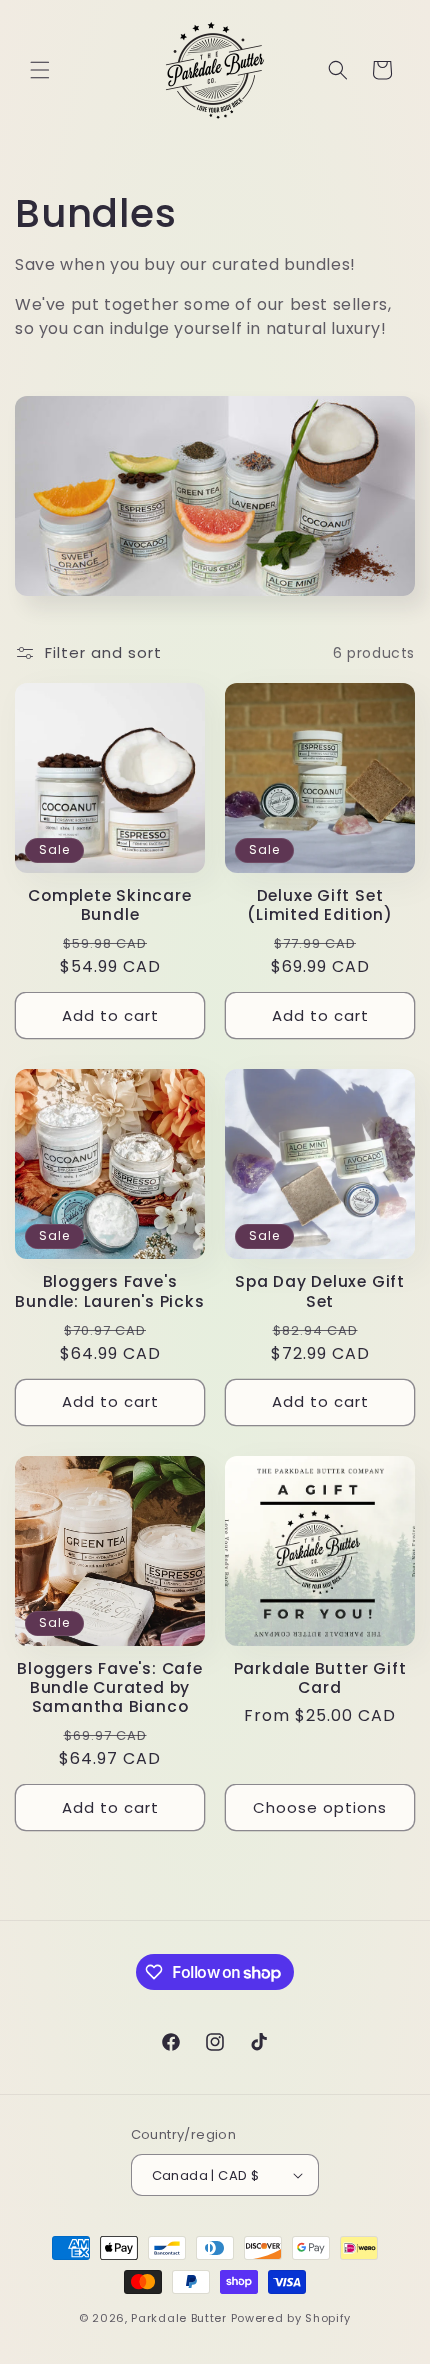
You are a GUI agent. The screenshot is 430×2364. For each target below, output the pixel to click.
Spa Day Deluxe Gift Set (320, 1291)
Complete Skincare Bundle (109, 905)
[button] (40, 70)
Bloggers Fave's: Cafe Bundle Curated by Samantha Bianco (109, 1688)
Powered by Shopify (291, 2318)
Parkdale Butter (179, 2318)
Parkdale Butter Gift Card (320, 1678)
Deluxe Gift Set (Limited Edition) (319, 905)
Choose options (320, 1807)
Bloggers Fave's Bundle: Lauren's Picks (109, 1291)
